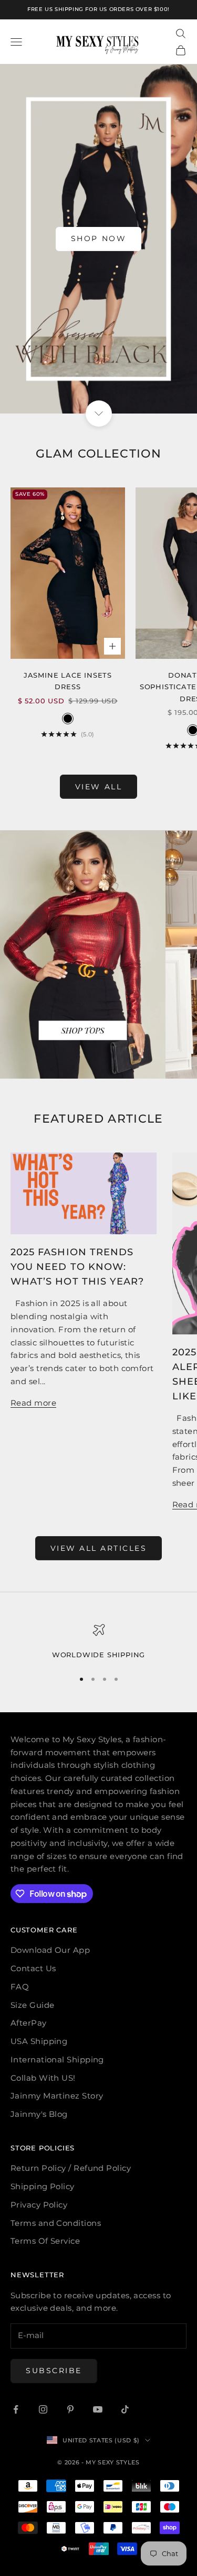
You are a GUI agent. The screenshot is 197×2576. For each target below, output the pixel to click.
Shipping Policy (43, 2186)
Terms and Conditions (56, 2223)
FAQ (20, 1987)
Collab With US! (43, 2078)
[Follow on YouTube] (98, 2409)
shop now (98, 238)
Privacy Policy (39, 2205)
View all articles (99, 1548)
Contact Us (33, 1968)
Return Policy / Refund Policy (71, 2168)
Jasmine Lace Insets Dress (68, 681)
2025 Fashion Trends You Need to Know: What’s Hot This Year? (77, 1267)
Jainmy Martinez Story (57, 2096)
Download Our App (50, 1950)
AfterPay (29, 2023)
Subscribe (54, 2371)
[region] (98, 1642)
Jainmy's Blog (39, 2114)
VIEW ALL (98, 787)
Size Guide (33, 2005)
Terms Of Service (45, 2241)
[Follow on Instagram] (43, 2409)
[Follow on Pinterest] (70, 2409)
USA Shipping (39, 2041)
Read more (33, 1403)
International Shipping (57, 2059)
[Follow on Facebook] (16, 2409)
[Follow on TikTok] (125, 2409)
